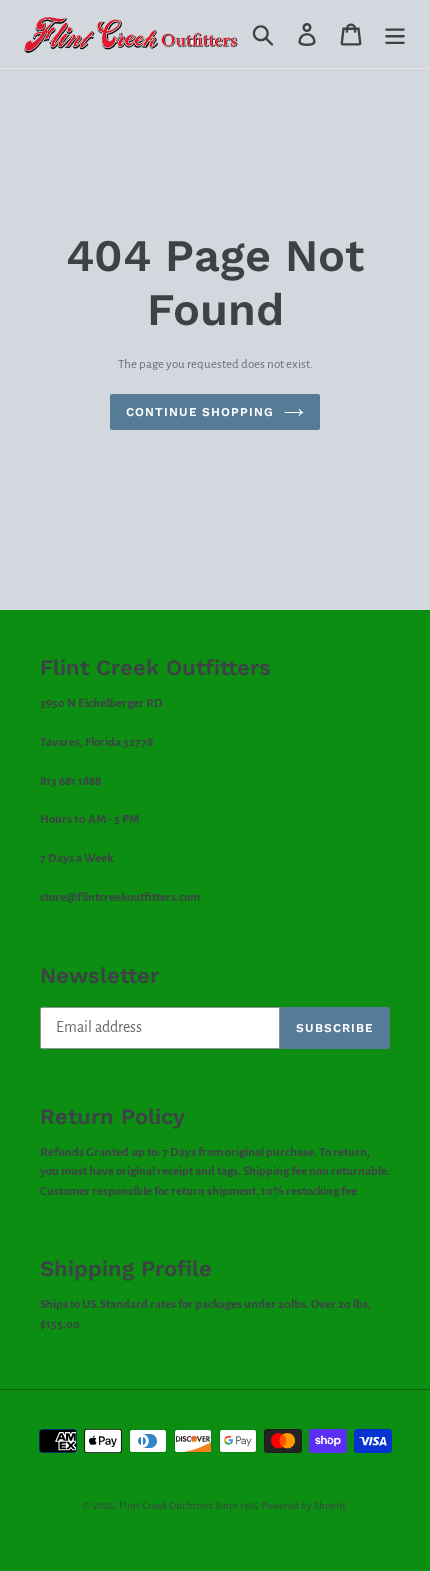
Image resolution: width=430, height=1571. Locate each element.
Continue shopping (200, 412)
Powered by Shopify (304, 1505)
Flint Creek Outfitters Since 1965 (189, 1505)
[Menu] (395, 34)
